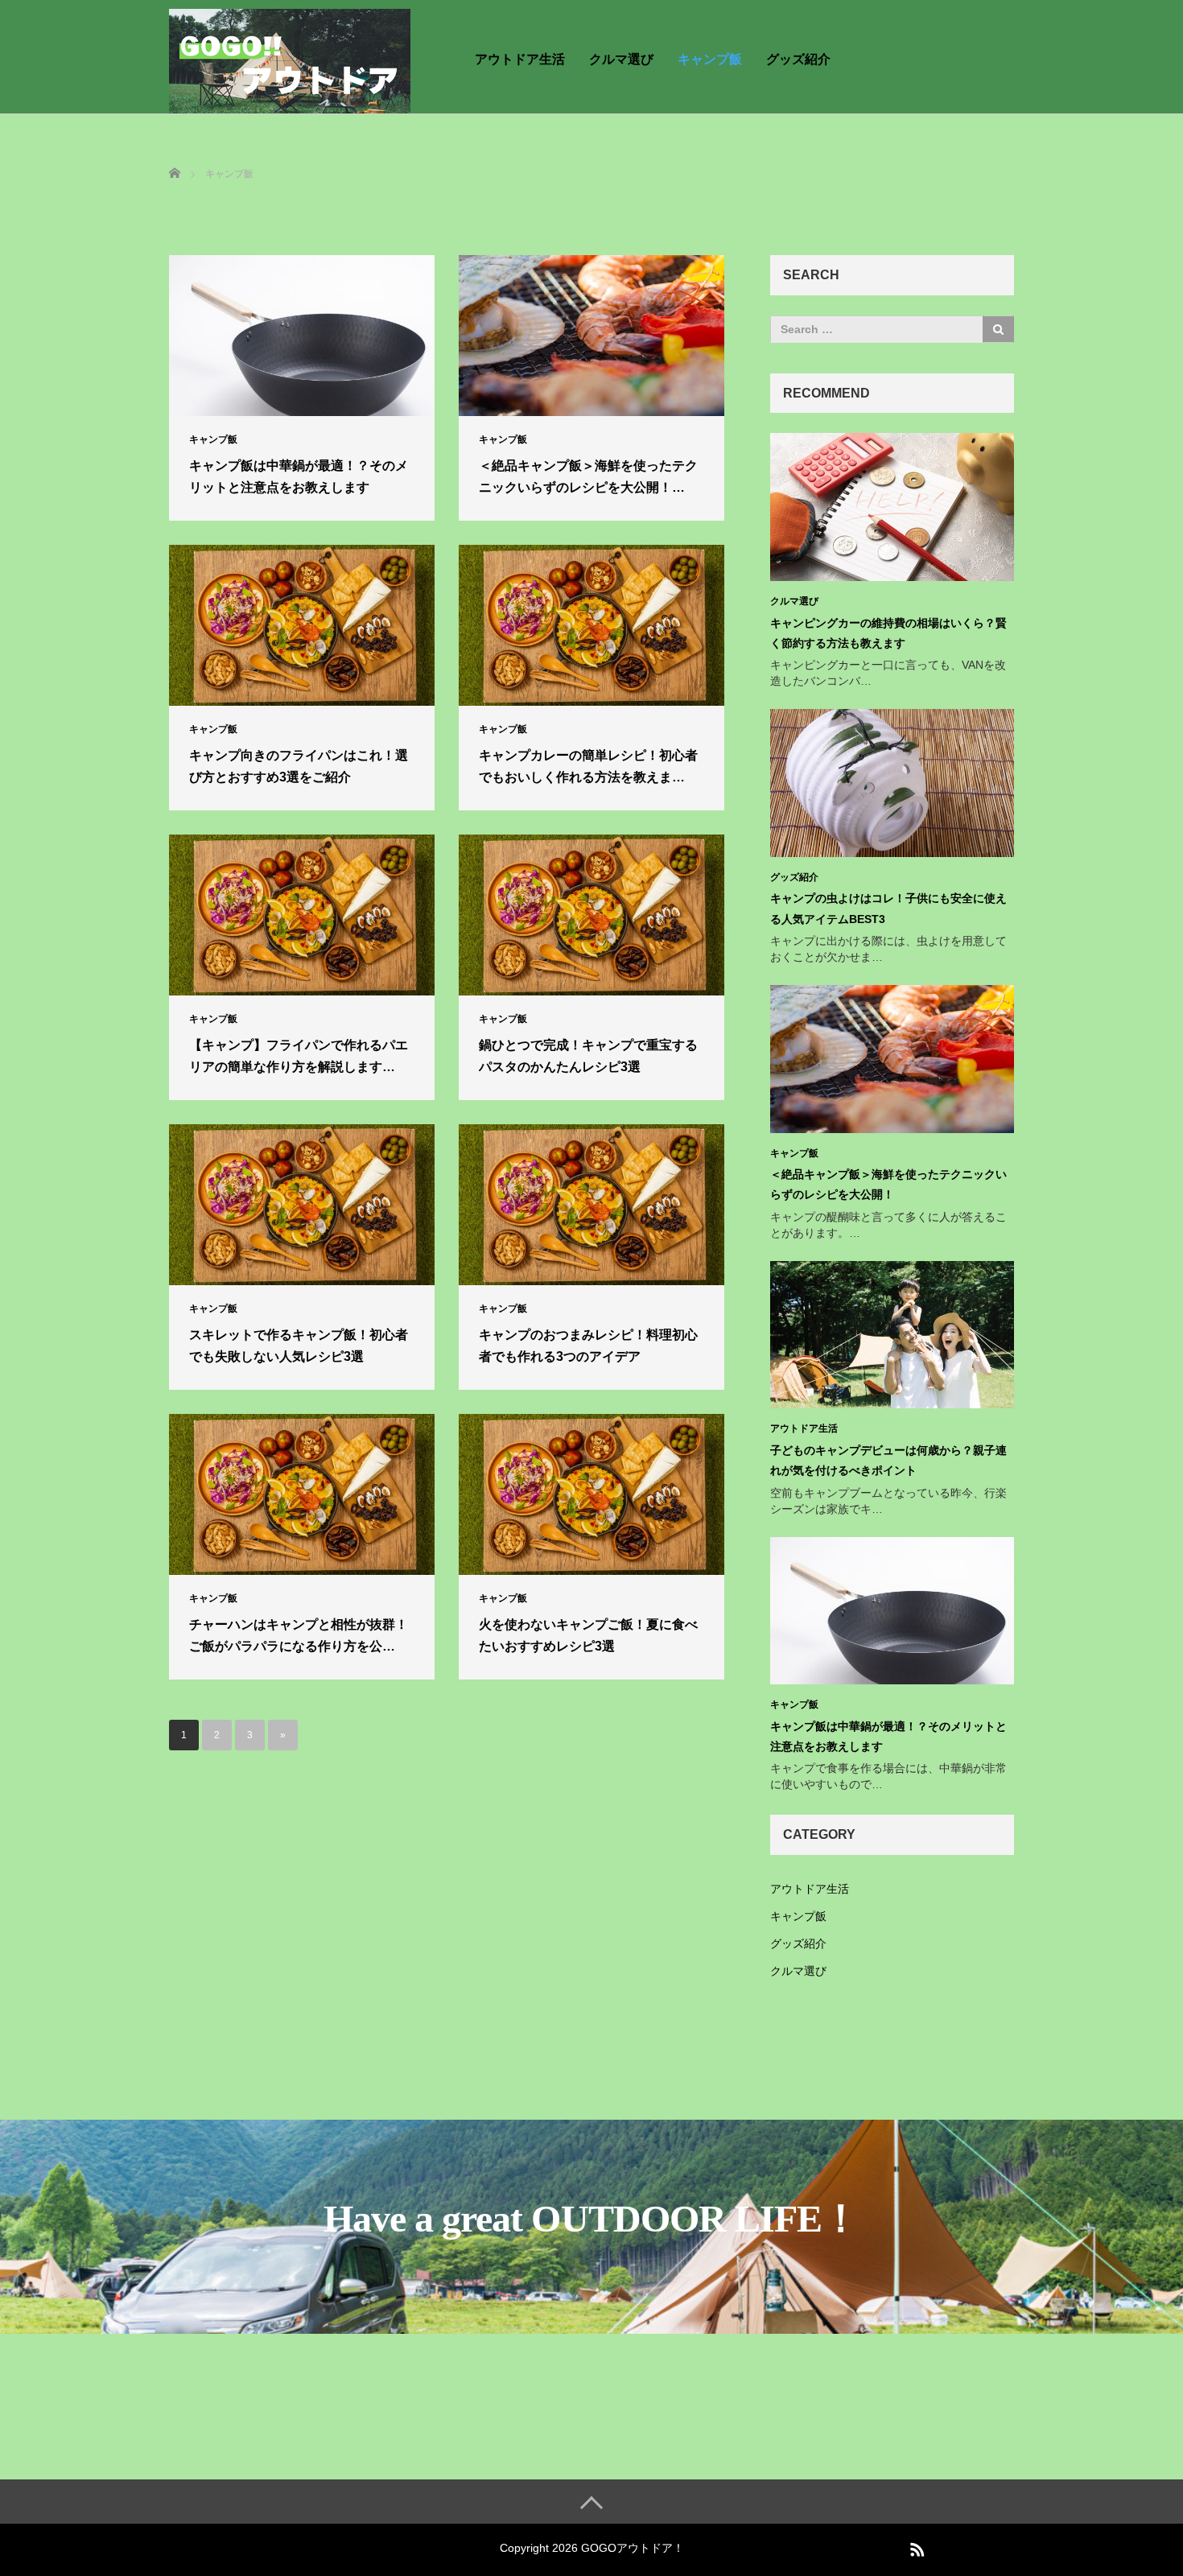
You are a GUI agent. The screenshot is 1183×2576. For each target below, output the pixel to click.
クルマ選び (621, 59)
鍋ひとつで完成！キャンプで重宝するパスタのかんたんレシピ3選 (588, 1056)
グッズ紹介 (798, 59)
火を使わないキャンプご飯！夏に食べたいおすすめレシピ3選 (588, 1635)
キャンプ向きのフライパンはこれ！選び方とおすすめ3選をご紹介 (299, 766)
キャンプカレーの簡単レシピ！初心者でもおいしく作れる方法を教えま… (588, 766)
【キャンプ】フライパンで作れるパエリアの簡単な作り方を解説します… (299, 1056)
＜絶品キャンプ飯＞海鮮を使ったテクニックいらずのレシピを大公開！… (588, 476)
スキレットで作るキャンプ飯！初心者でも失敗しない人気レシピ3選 (299, 1346)
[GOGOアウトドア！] (290, 59)
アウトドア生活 (520, 59)
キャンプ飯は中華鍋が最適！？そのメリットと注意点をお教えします (299, 476)
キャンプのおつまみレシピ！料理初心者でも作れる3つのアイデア (588, 1346)
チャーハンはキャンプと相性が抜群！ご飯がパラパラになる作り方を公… (299, 1635)
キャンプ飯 (710, 59)
